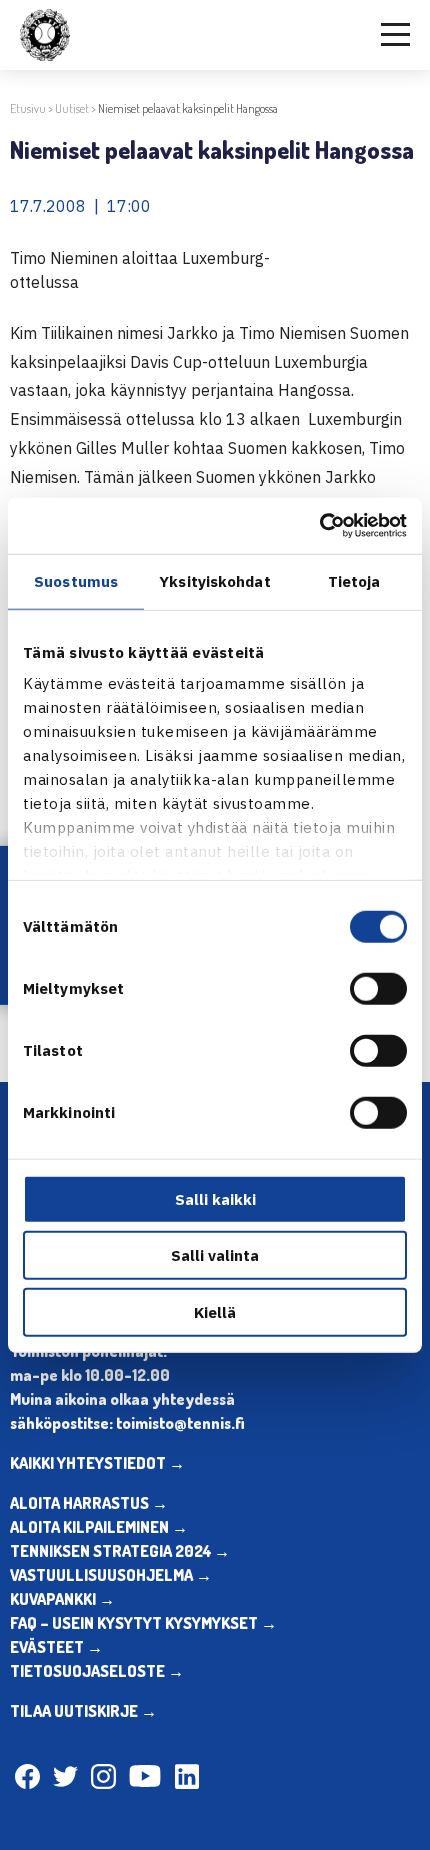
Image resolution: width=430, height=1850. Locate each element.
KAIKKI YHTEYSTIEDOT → (97, 1463)
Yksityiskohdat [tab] (214, 580)
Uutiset (72, 108)
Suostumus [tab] (76, 580)
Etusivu (28, 108)
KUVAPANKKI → (62, 1599)
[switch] (378, 988)
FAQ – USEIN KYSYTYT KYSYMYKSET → (143, 1623)
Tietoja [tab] (354, 580)
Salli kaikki (215, 1198)
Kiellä (215, 1311)
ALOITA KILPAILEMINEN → (99, 1527)
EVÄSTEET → (56, 1647)
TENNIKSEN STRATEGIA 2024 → (120, 1551)
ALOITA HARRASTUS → (89, 1503)
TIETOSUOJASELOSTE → (97, 1671)
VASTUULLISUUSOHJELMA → (111, 1575)
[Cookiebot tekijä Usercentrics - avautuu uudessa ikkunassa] (319, 526)
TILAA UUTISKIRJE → (83, 1711)
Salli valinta (215, 1255)
